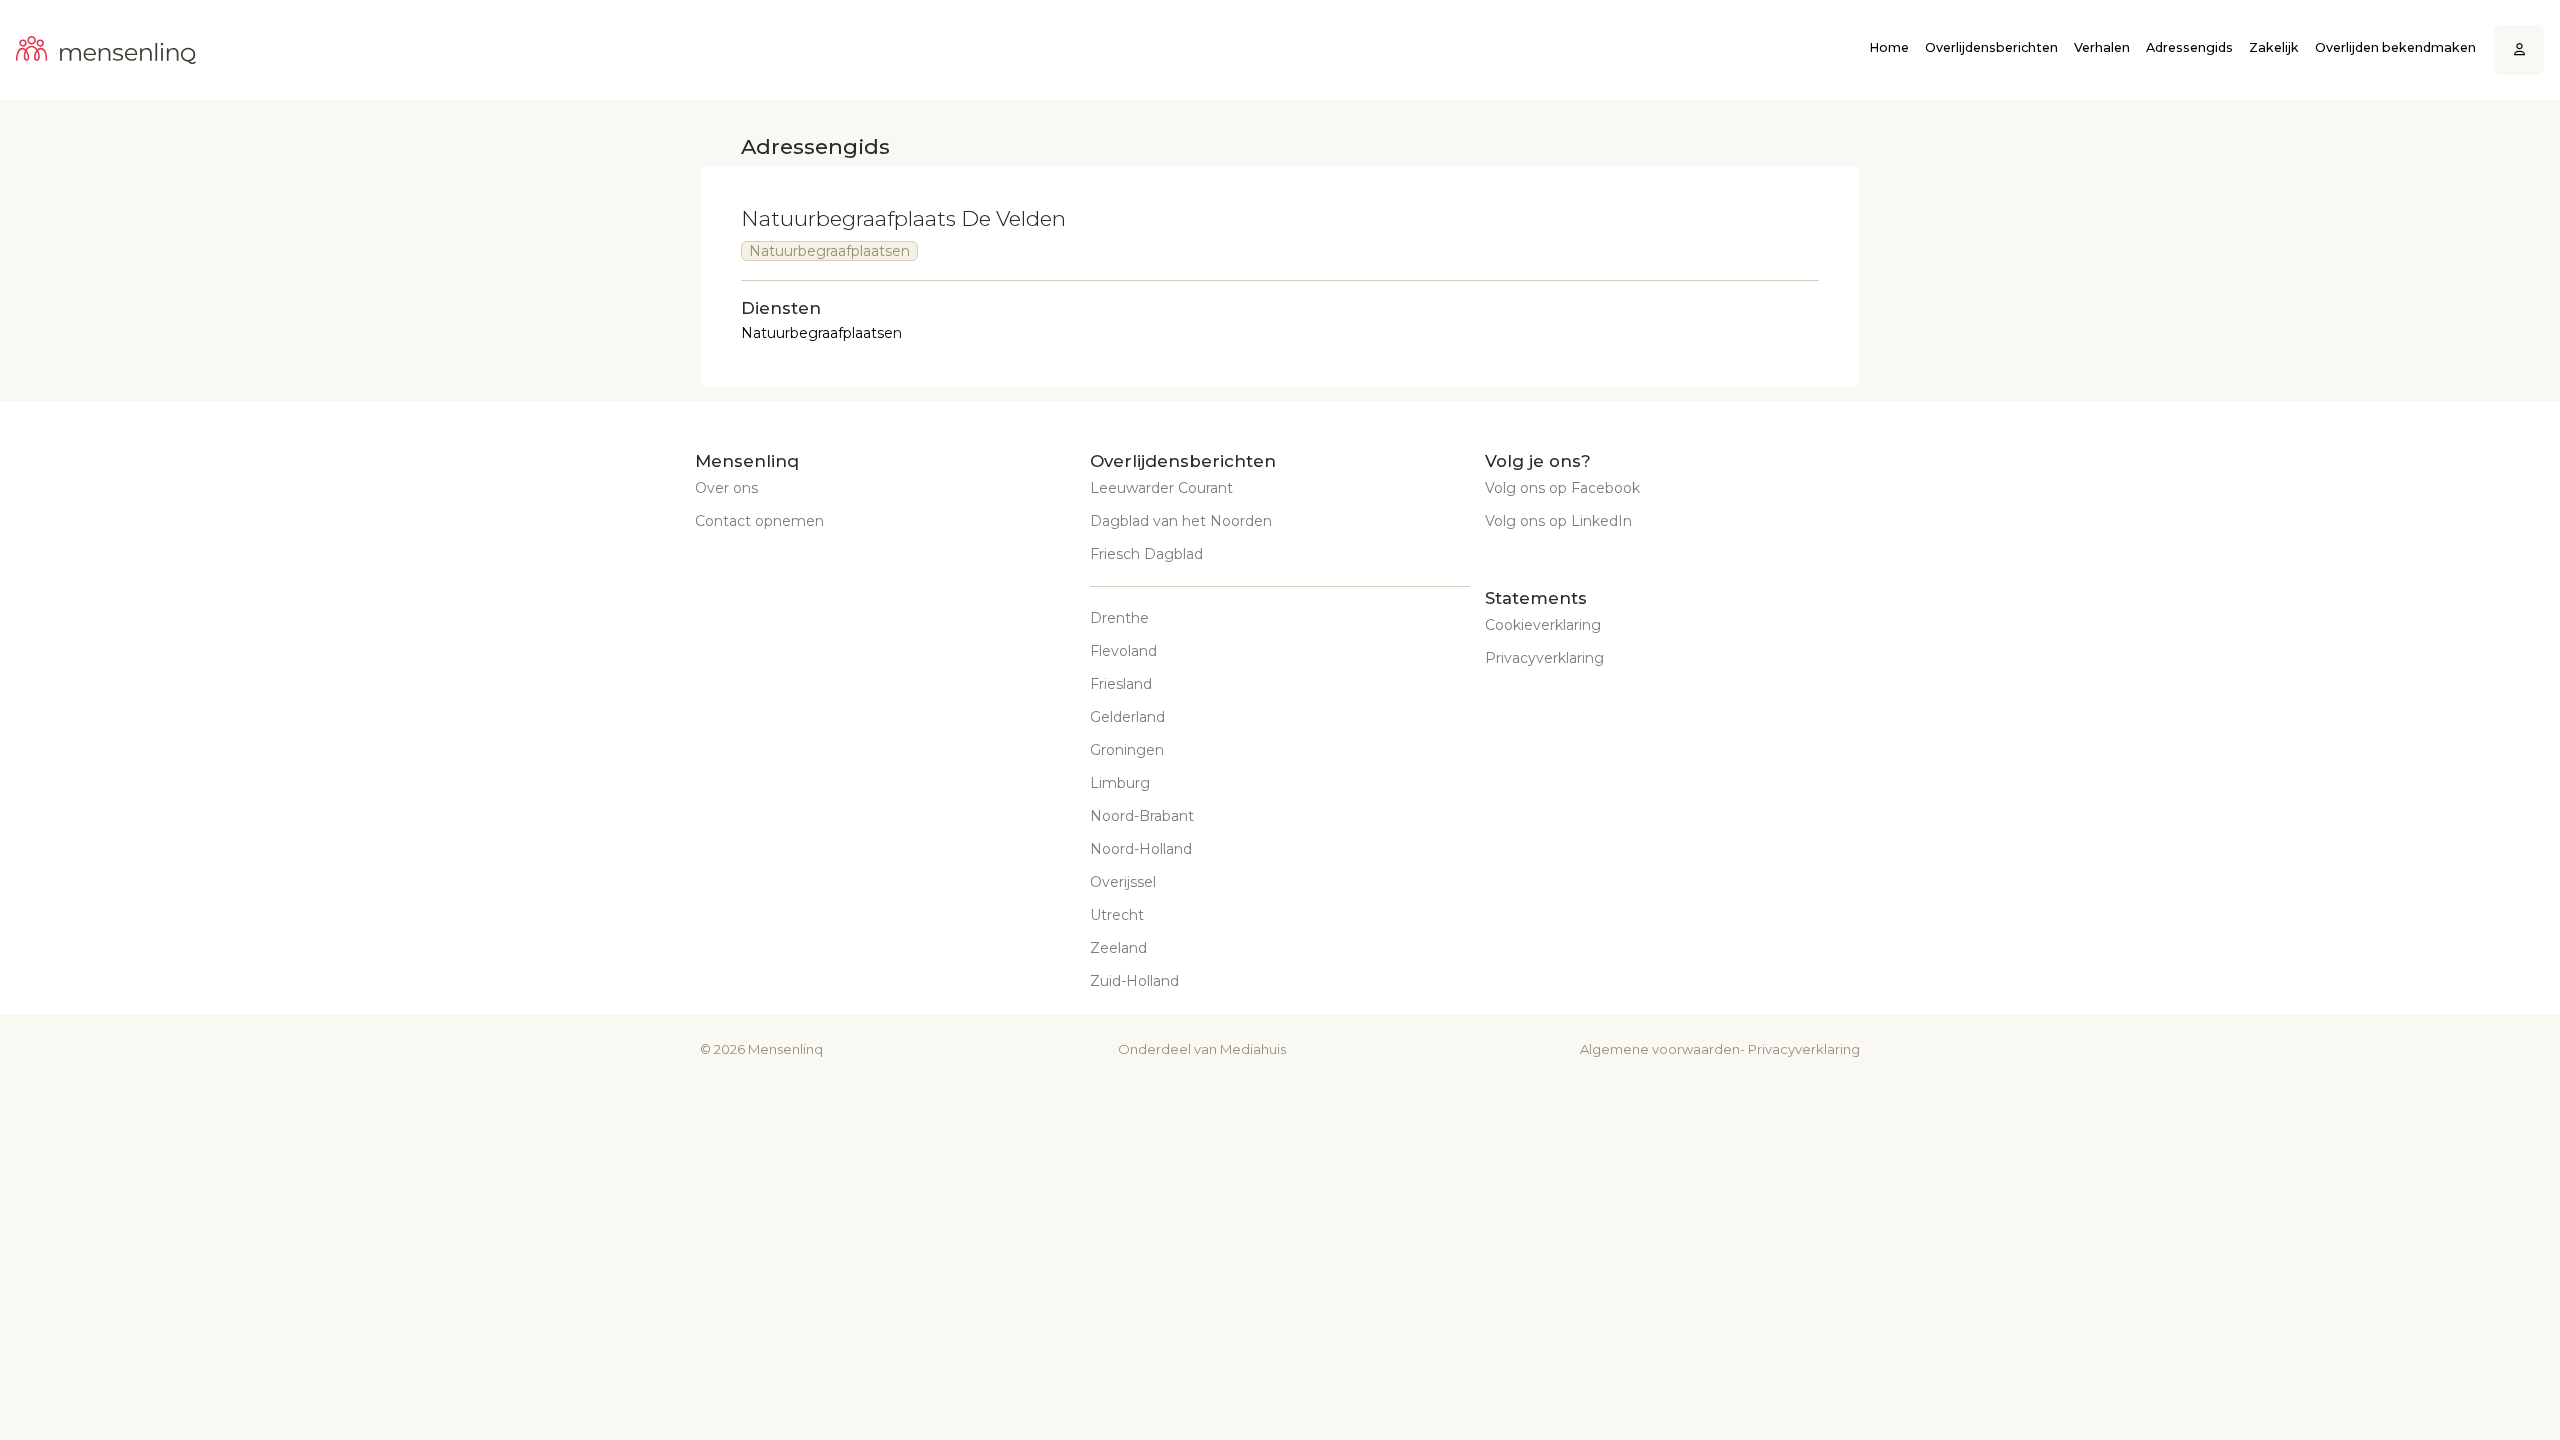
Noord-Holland (1141, 849)
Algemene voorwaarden (1660, 1049)
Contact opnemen (759, 521)
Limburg (1120, 783)
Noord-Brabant (1142, 816)
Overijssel (1123, 882)
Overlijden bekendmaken (2395, 47)
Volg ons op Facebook (1562, 488)
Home (1889, 47)
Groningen (1127, 750)
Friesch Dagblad (1146, 554)
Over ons (726, 488)
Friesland (1121, 684)
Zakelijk (2274, 47)
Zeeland (1118, 948)
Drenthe (1119, 618)
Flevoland (1123, 651)
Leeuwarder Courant (1161, 488)
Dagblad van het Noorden (1181, 521)
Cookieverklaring (1543, 625)
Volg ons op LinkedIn (1558, 521)
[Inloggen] (2519, 50)
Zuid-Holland (1134, 981)
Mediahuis (1253, 1049)
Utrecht (1117, 915)
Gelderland (1127, 717)
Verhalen (2102, 47)
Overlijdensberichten (1991, 47)
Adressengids (2189, 47)
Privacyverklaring (1544, 658)
